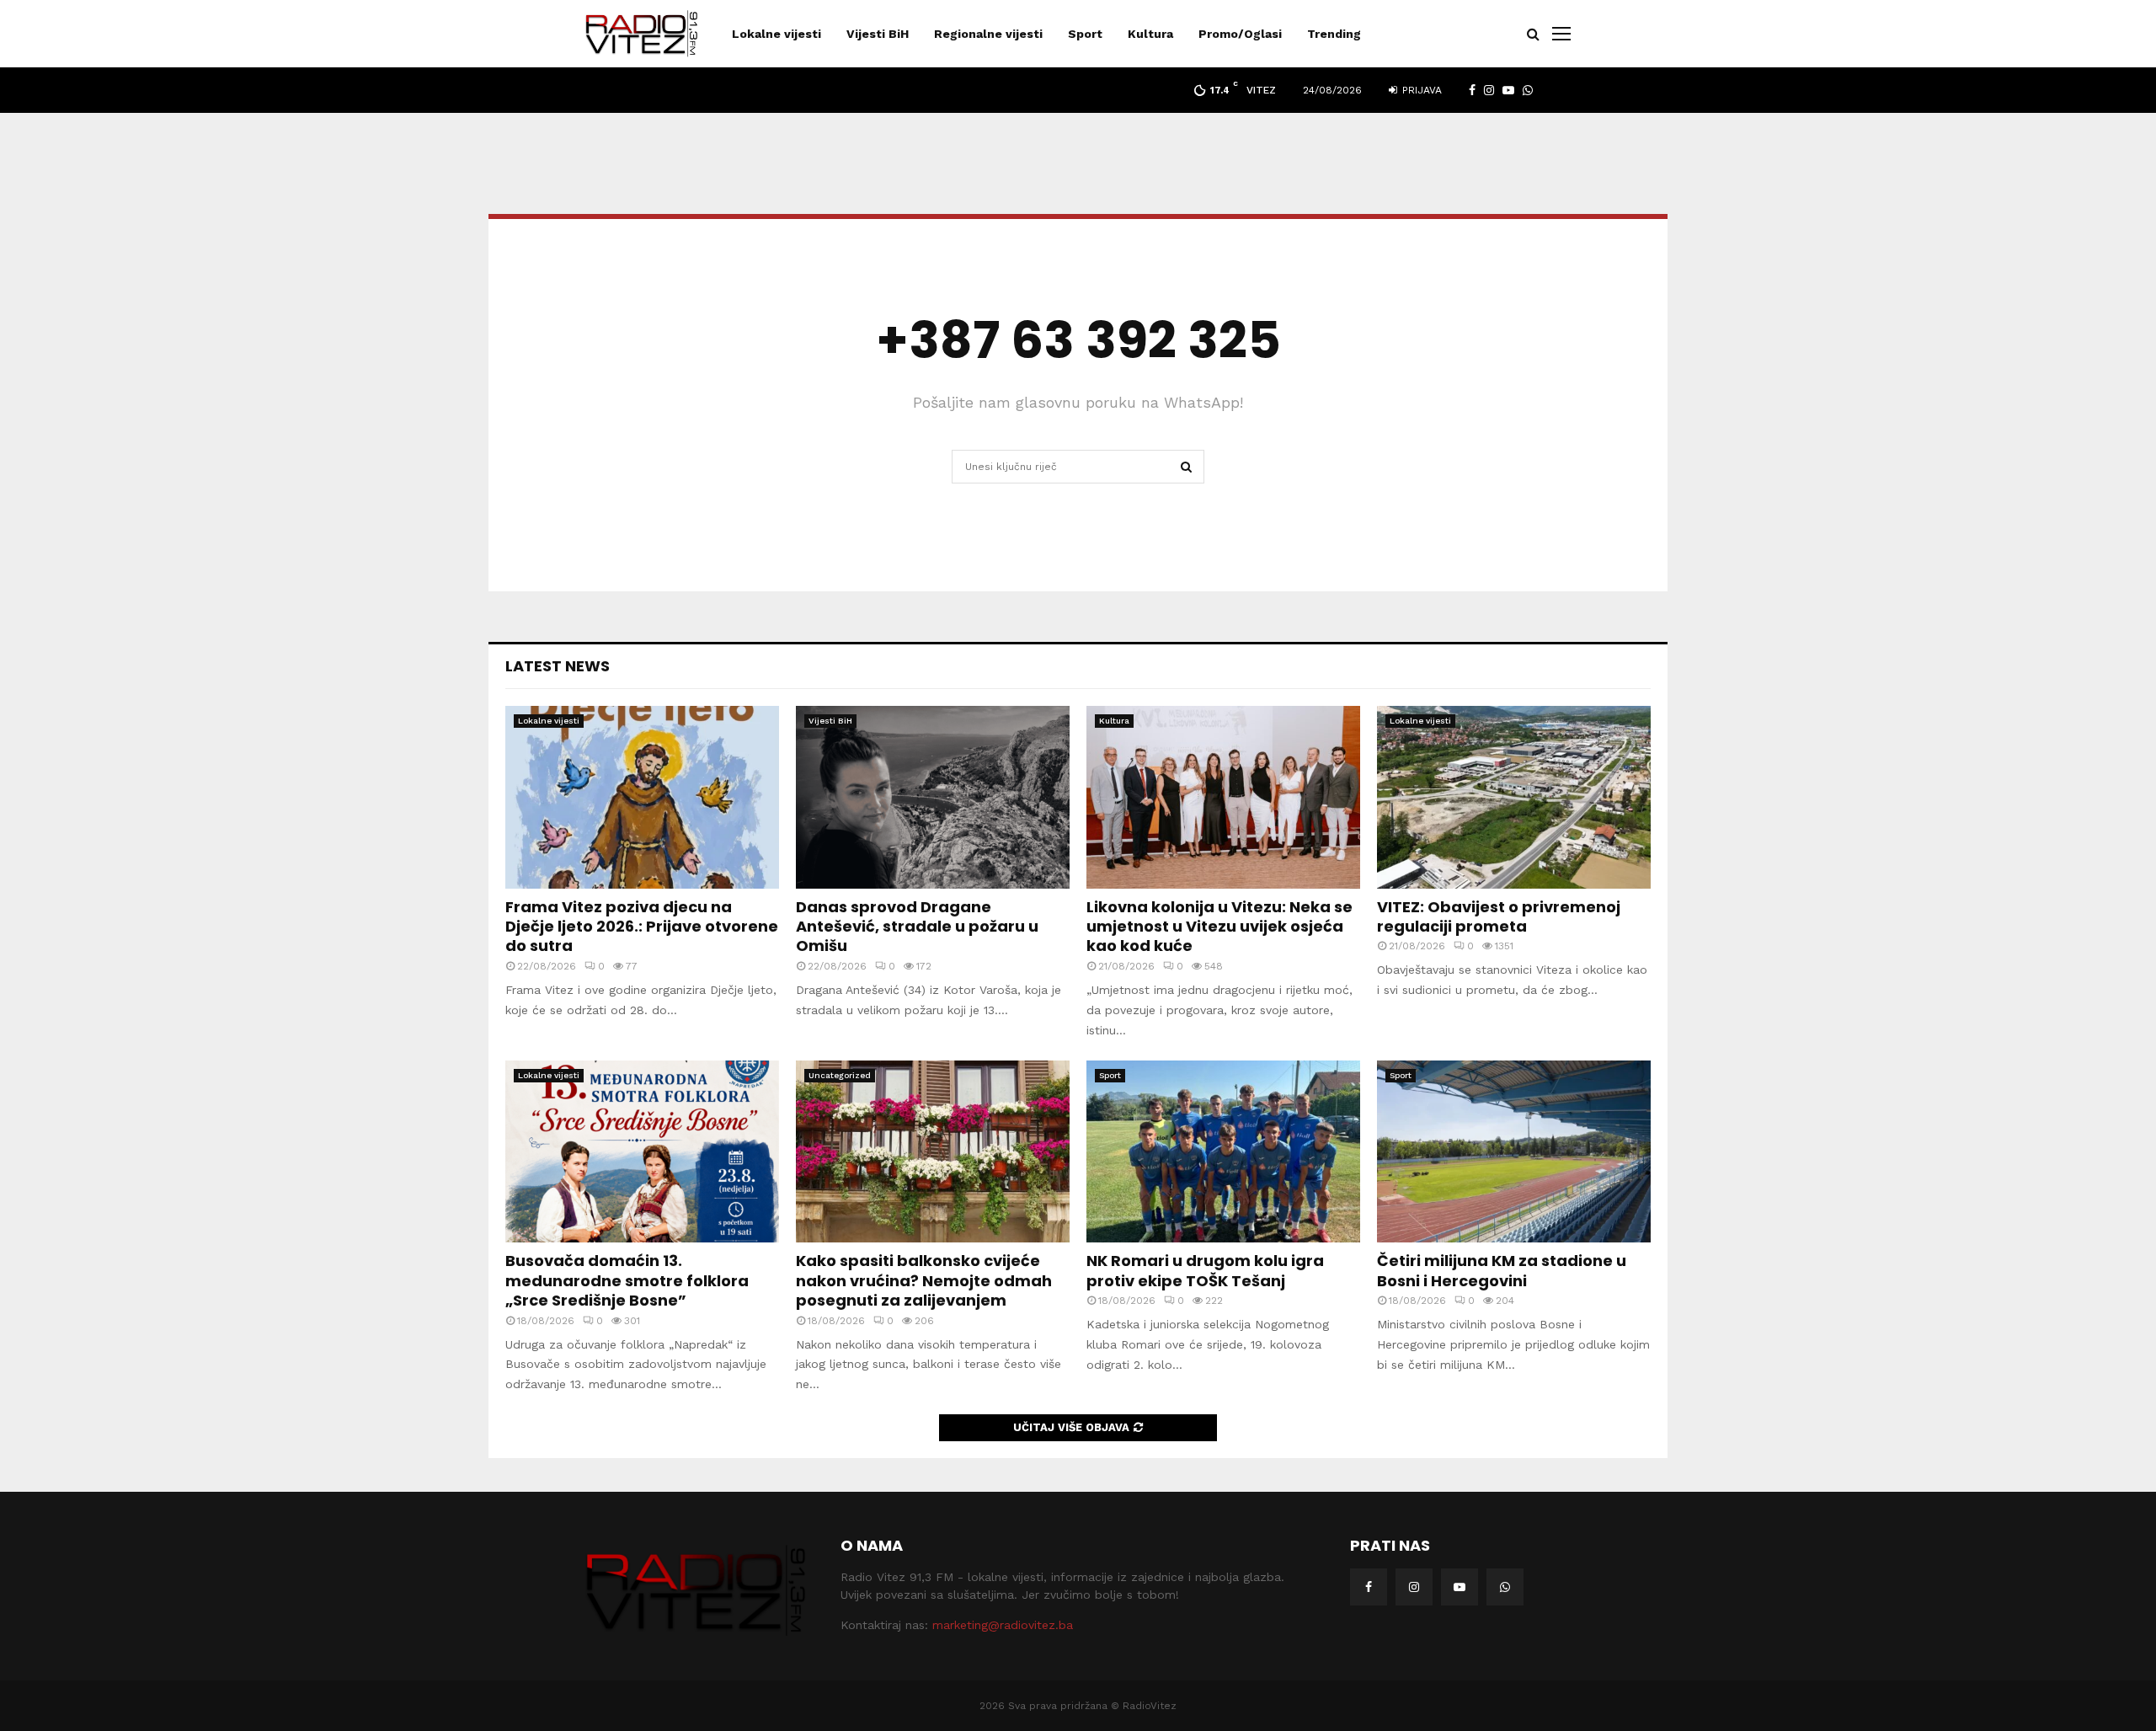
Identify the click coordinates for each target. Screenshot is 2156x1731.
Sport (1085, 34)
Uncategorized (840, 1075)
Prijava (1420, 90)
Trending (1334, 34)
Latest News (558, 666)
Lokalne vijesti (776, 34)
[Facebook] (1369, 1587)
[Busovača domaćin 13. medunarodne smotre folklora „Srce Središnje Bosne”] (642, 1152)
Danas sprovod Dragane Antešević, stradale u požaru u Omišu (917, 927)
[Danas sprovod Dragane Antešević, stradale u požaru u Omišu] (933, 797)
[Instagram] (1414, 1587)
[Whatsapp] (1505, 1587)
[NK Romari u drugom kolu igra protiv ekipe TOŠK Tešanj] (1223, 1152)
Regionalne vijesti (988, 34)
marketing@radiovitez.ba (1003, 1625)
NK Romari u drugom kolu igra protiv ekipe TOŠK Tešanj (1205, 1270)
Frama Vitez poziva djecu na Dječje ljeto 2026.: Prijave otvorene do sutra (642, 927)
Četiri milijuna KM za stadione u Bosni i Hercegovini (1502, 1270)
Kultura (1150, 34)
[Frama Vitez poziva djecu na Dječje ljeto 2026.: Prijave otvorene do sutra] (642, 797)
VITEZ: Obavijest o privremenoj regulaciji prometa (1499, 916)
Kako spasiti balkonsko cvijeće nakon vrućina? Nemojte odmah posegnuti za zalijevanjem (924, 1280)
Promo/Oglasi (1240, 34)
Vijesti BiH (878, 34)
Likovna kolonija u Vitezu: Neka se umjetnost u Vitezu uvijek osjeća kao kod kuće (1219, 927)
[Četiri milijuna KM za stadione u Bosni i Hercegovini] (1514, 1152)
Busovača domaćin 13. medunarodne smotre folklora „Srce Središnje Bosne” (627, 1280)
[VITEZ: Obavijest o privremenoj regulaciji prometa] (1514, 797)
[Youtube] (1460, 1587)
